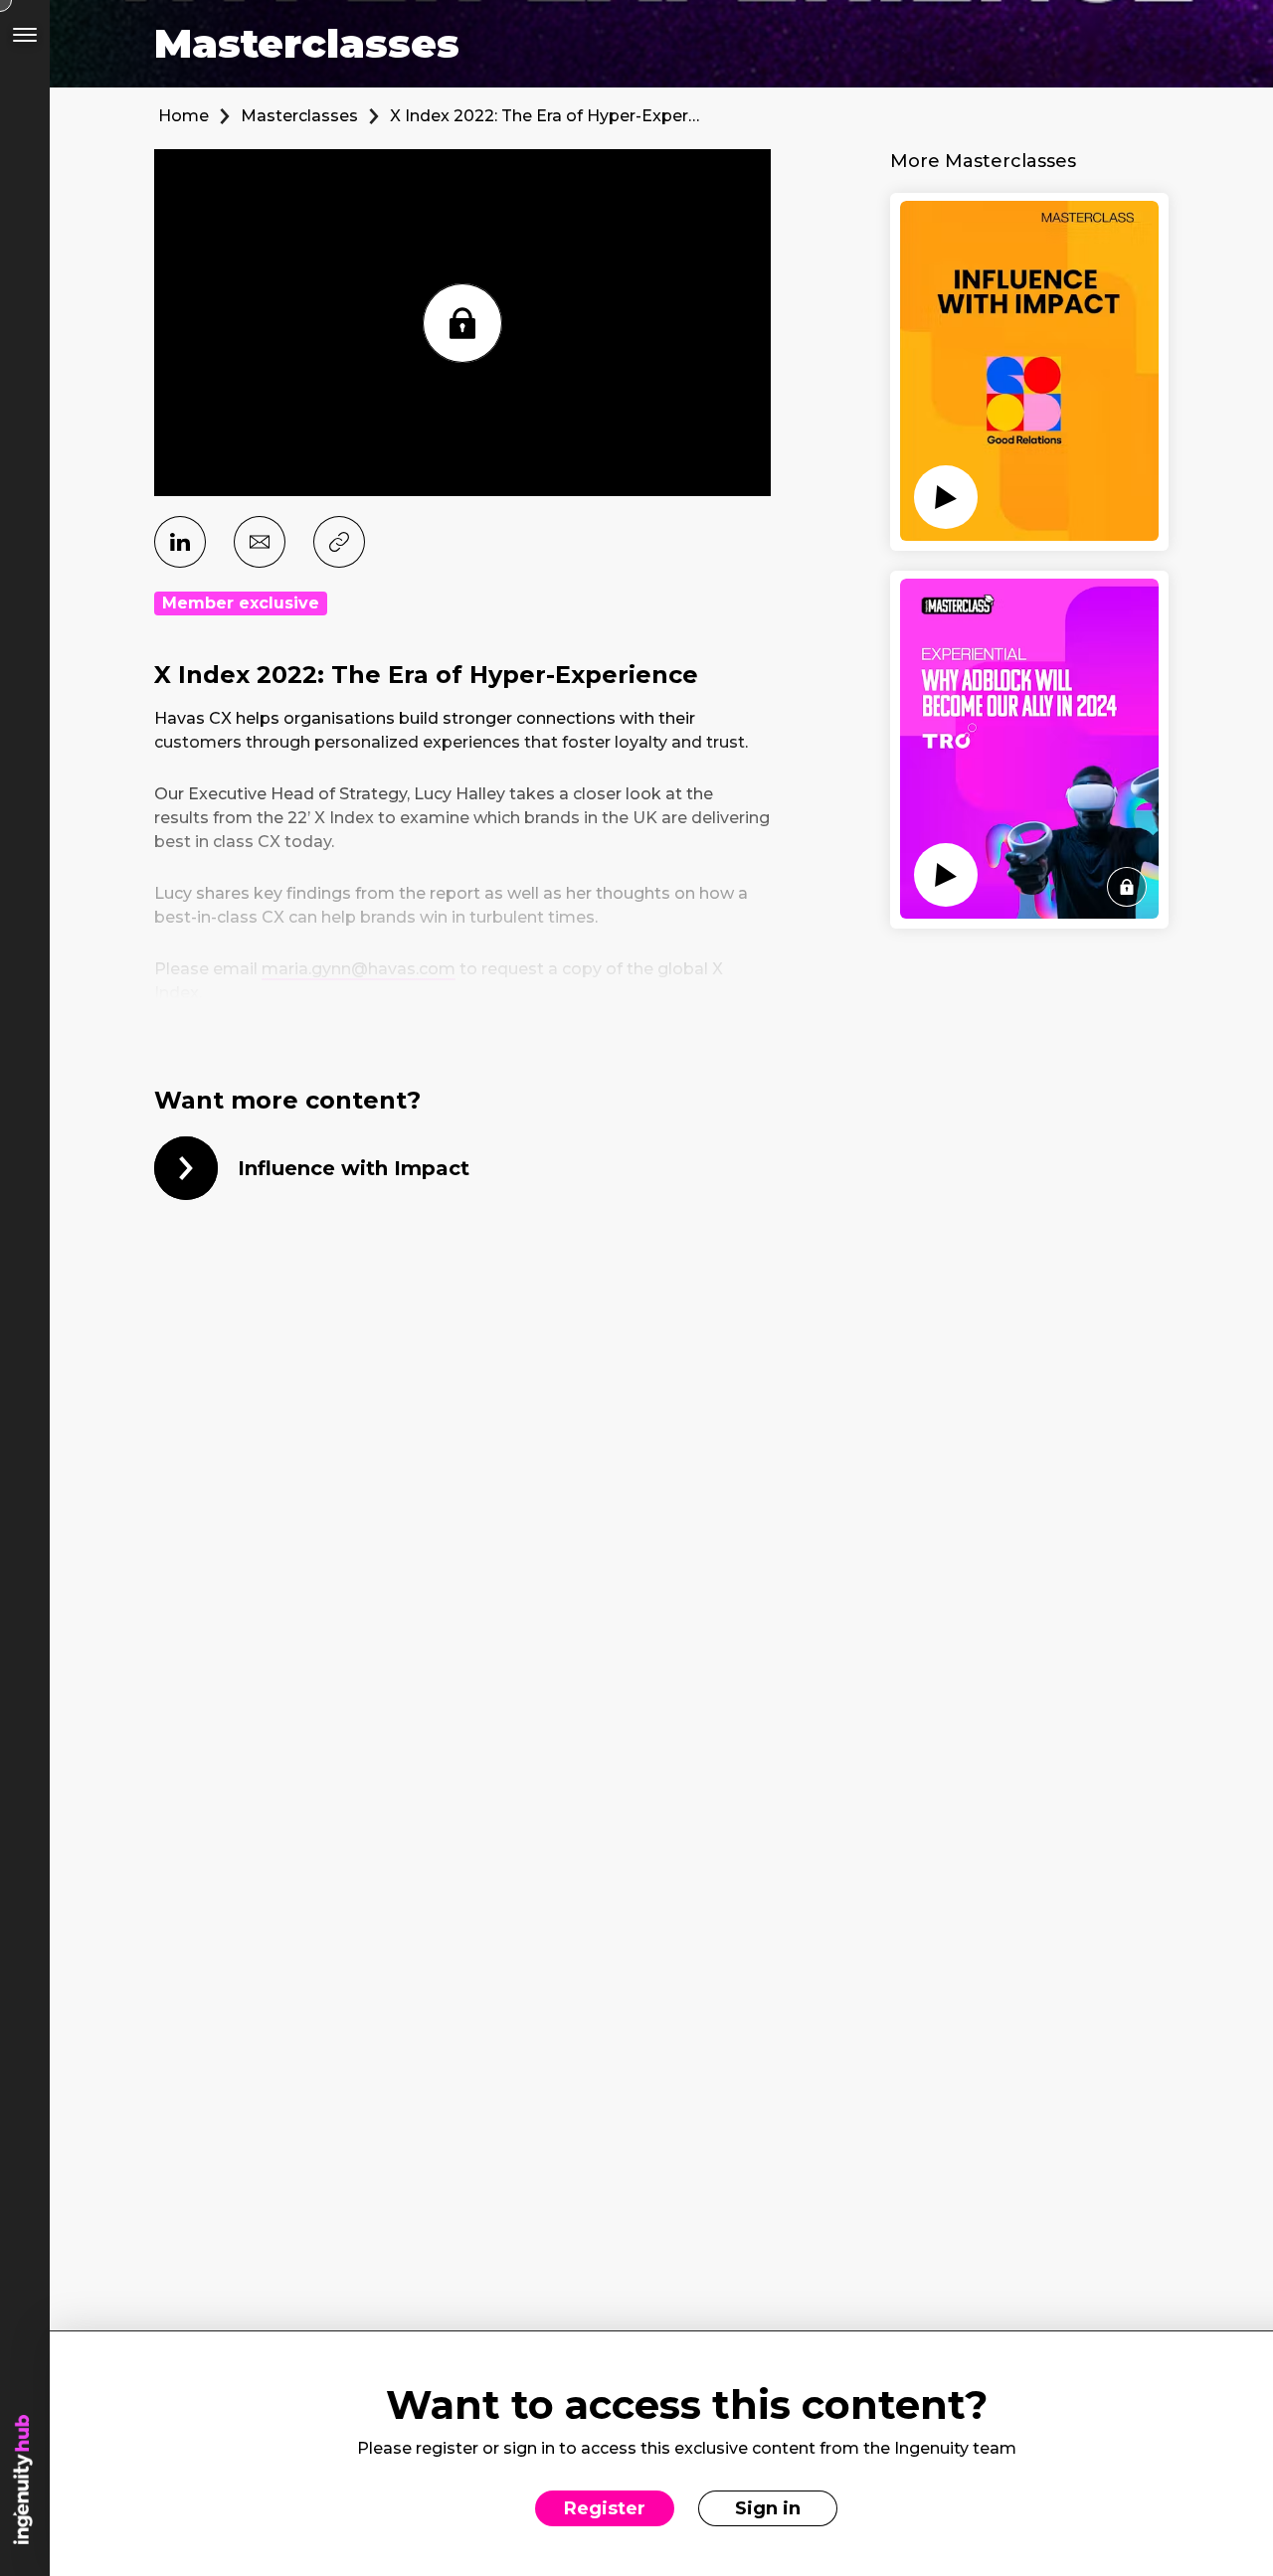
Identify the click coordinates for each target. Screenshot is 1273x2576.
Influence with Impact (354, 1168)
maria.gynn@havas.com (359, 969)
